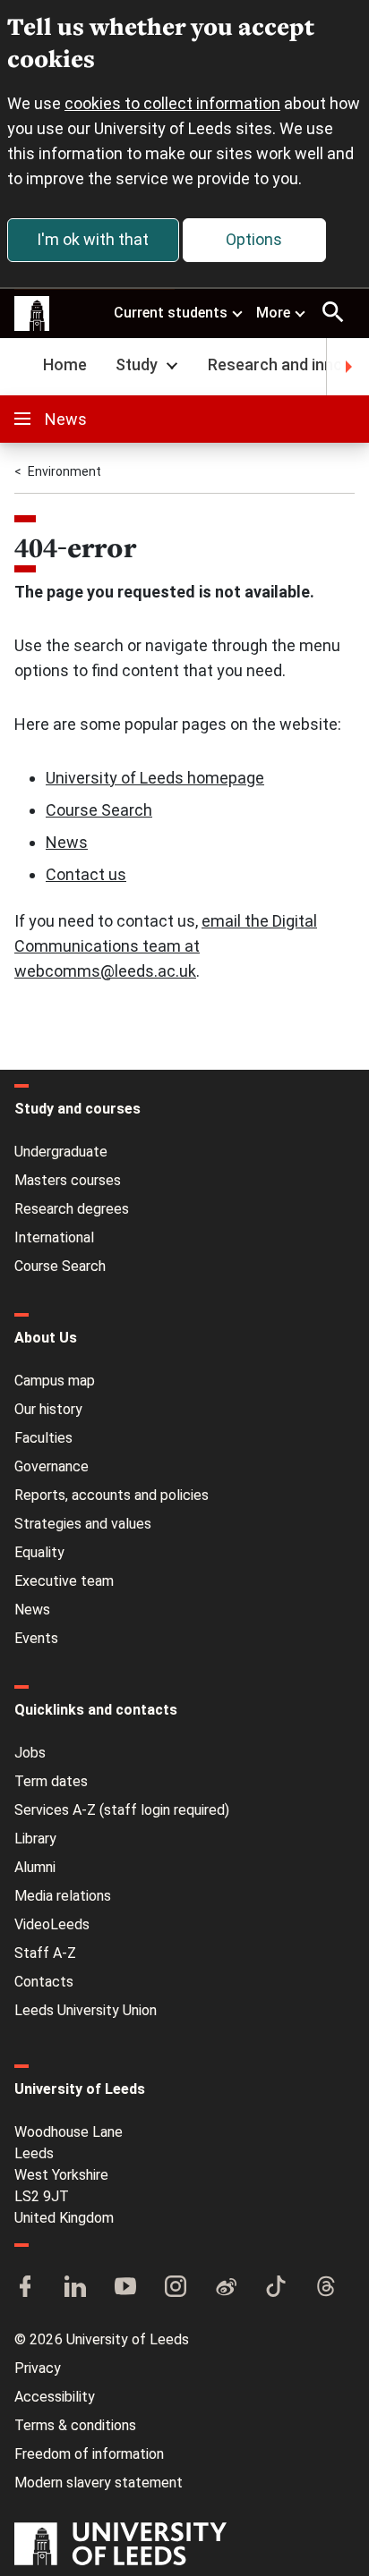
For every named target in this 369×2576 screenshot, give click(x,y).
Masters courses (68, 1180)
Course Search (99, 810)
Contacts (44, 1982)
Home (65, 364)
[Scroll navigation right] (348, 367)
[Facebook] (25, 2288)
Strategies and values (83, 1524)
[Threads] (326, 2288)
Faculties (43, 1438)
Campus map (55, 1381)
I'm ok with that (93, 239)
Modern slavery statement (99, 2483)
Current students (171, 313)
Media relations (63, 1896)
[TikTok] (276, 2288)
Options (254, 239)
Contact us (86, 874)
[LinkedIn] (75, 2288)
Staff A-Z (45, 1953)
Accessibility (55, 2397)
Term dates (51, 1781)
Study (137, 364)
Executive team (64, 1581)
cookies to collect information (172, 103)
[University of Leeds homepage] (32, 314)
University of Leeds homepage (155, 778)
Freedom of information (89, 2454)
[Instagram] (176, 2288)
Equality (39, 1552)
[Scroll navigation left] (21, 367)
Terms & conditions (75, 2425)
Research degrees (72, 1209)
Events (36, 1638)
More (273, 313)
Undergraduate (61, 1152)
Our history (48, 1409)
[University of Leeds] (120, 2546)
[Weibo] (226, 2288)
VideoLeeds (52, 1924)
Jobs (30, 1753)
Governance (51, 1466)
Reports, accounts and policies (112, 1495)
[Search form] (333, 312)
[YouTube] (125, 2288)
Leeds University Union (86, 2010)
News (66, 419)
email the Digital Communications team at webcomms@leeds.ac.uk (166, 946)
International (54, 1237)
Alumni (35, 1867)
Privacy (38, 2368)
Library (35, 1839)
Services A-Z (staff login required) (122, 1810)
